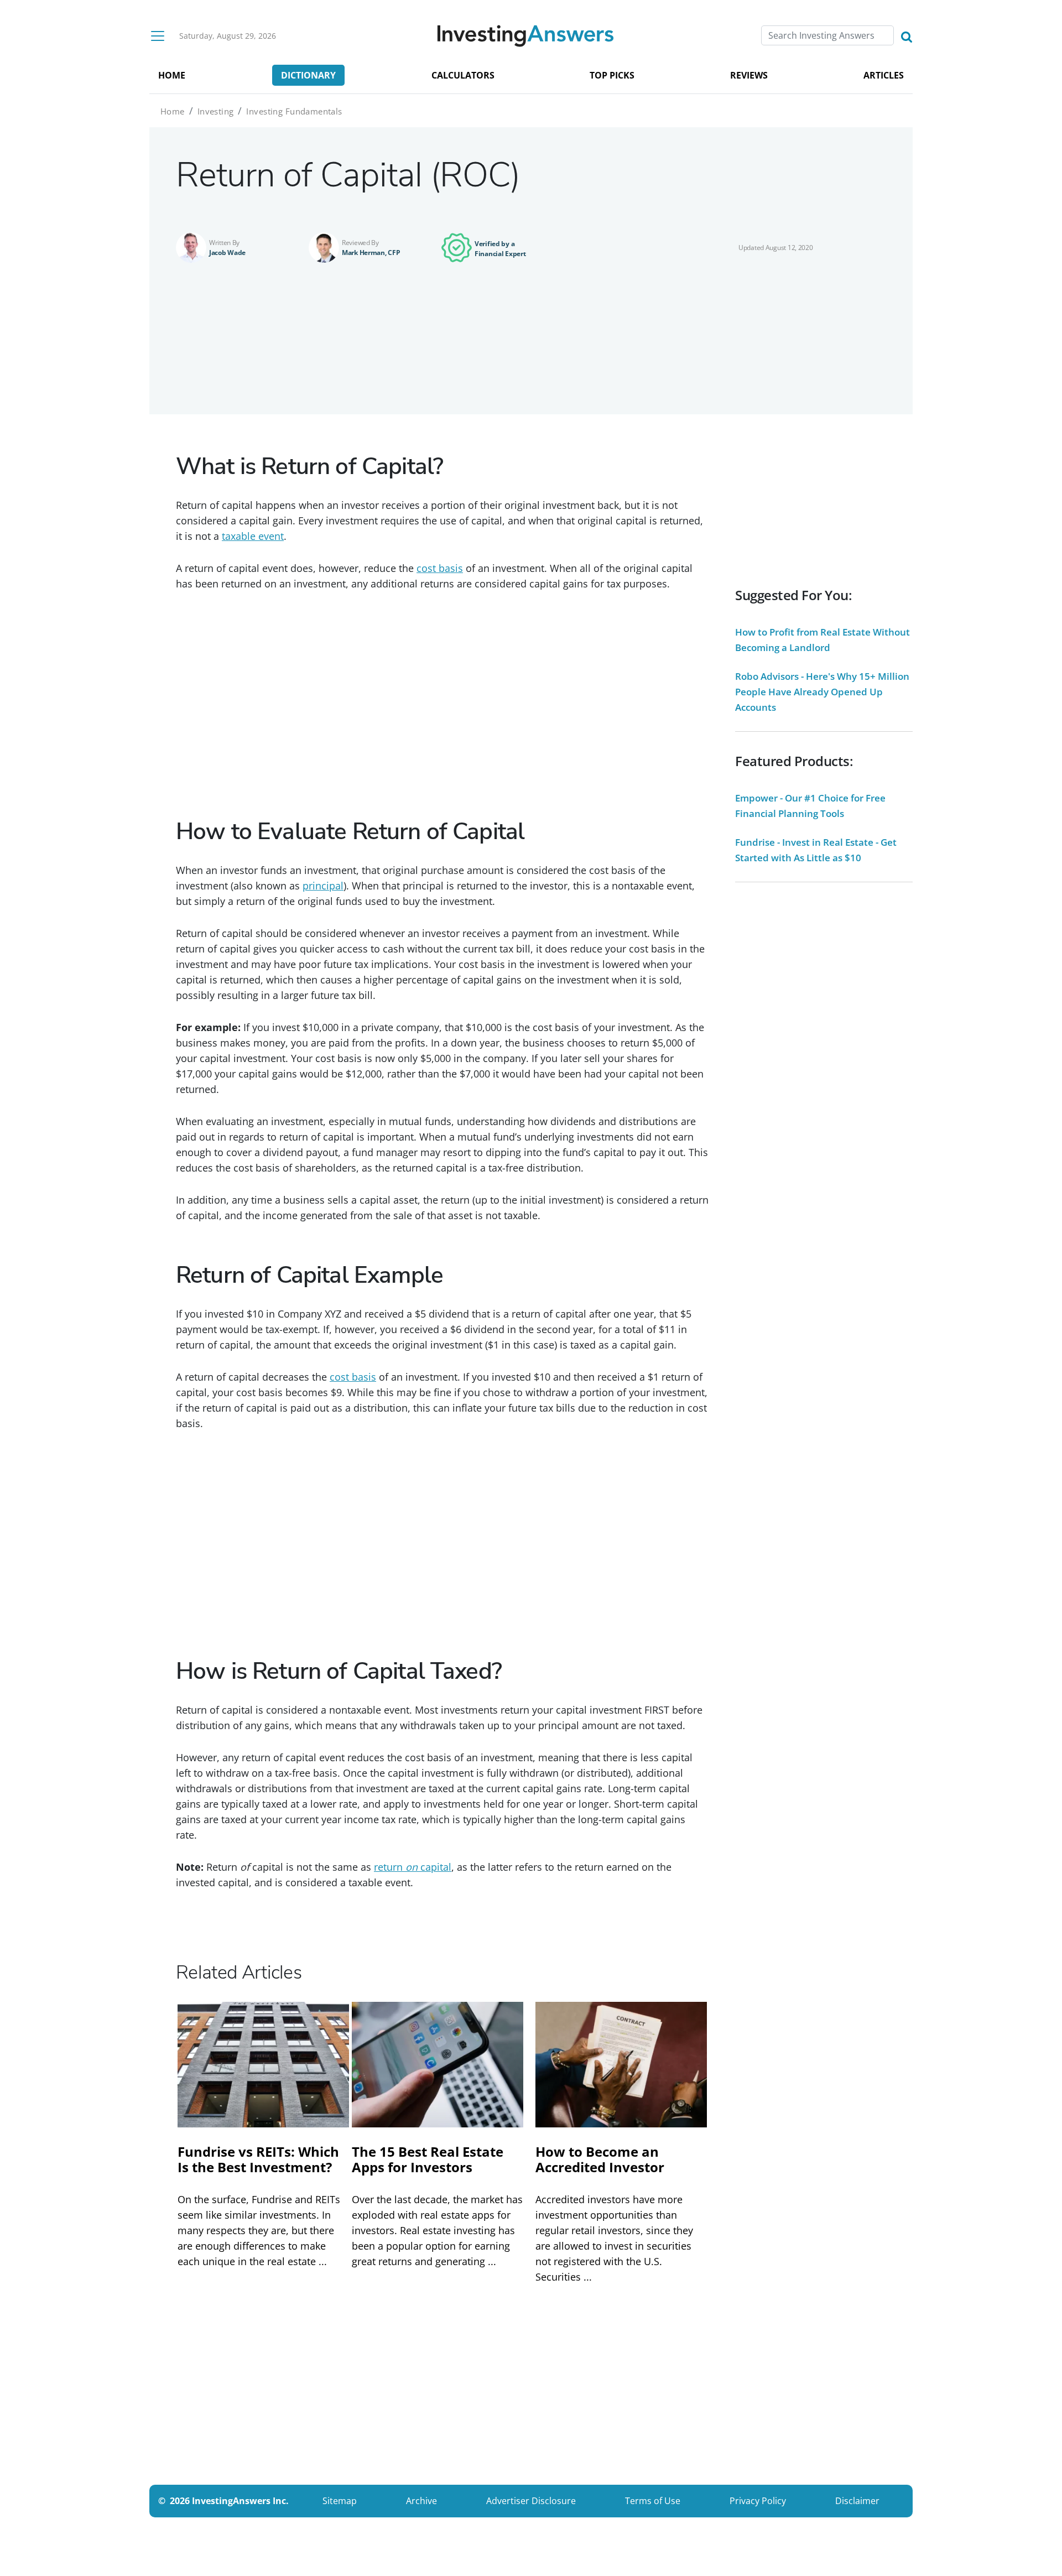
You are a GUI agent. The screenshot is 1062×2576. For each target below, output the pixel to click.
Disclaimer (857, 2501)
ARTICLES (884, 75)
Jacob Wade (227, 253)
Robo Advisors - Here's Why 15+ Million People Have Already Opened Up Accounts (822, 692)
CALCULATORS (463, 75)
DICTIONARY (308, 75)
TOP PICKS (612, 75)
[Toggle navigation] (158, 36)
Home (173, 111)
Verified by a (494, 244)
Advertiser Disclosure (531, 2501)
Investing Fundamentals (294, 111)
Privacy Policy (758, 2501)
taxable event (253, 536)
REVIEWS (749, 75)
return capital (413, 1867)
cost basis (440, 568)
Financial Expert (500, 254)
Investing (216, 111)
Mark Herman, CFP (371, 253)
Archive (421, 2501)
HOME (172, 75)
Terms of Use (653, 2501)
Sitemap (340, 2501)
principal (323, 886)
